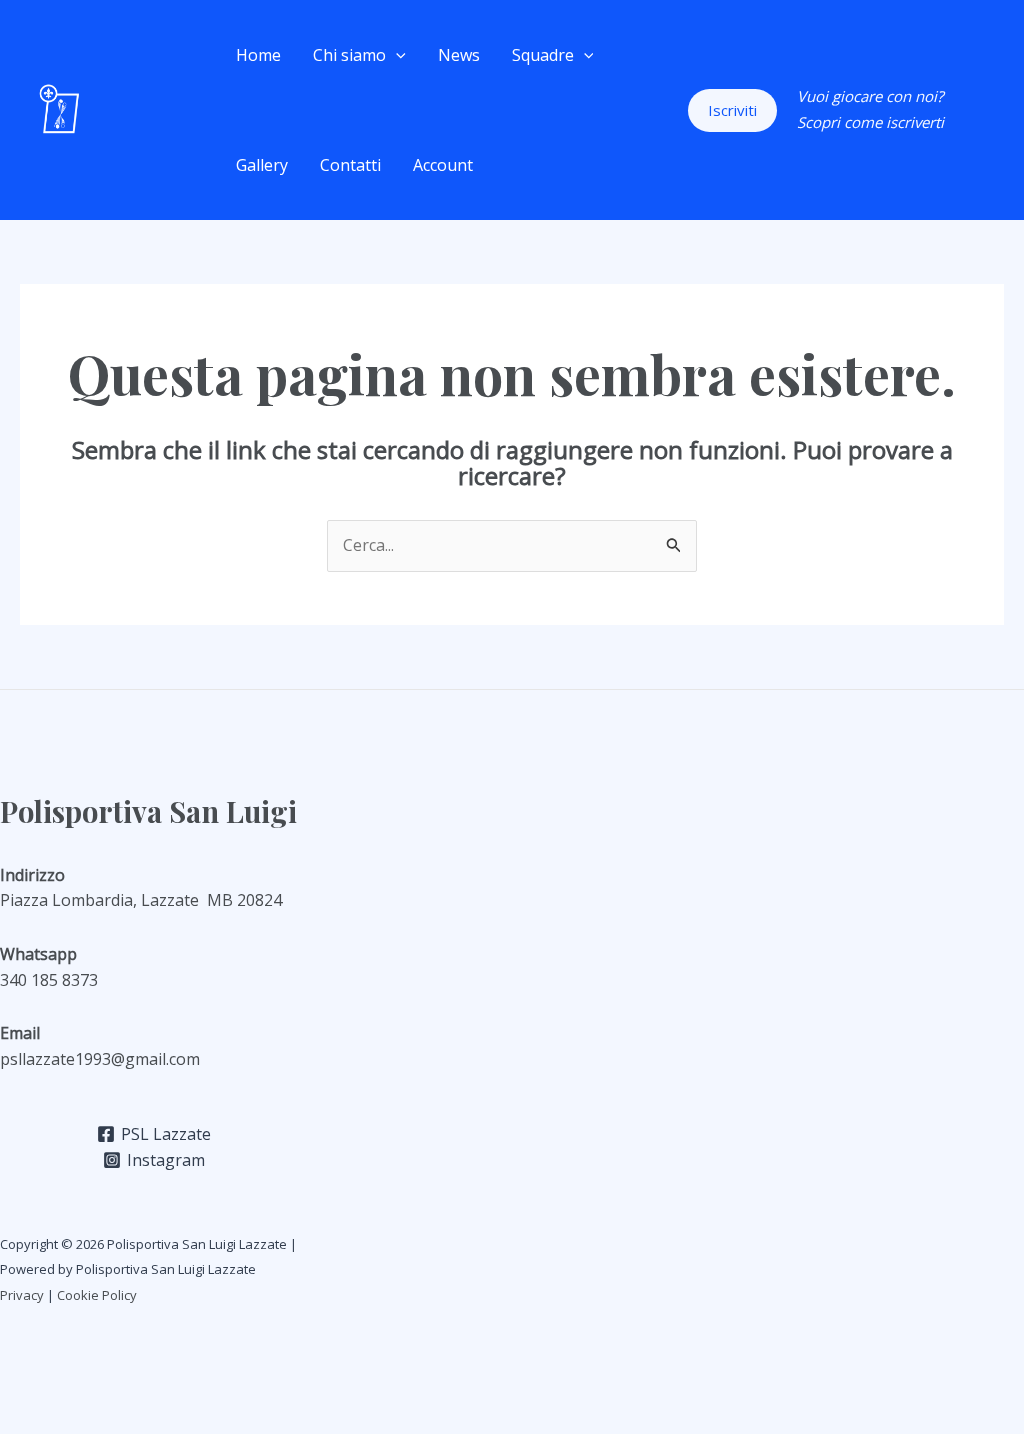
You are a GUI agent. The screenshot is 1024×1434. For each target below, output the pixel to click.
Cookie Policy (98, 1295)
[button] (396, 55)
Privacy (22, 1295)
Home (258, 55)
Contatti (350, 165)
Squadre (543, 55)
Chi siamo (349, 55)
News (459, 55)
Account (443, 165)
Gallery (262, 165)
